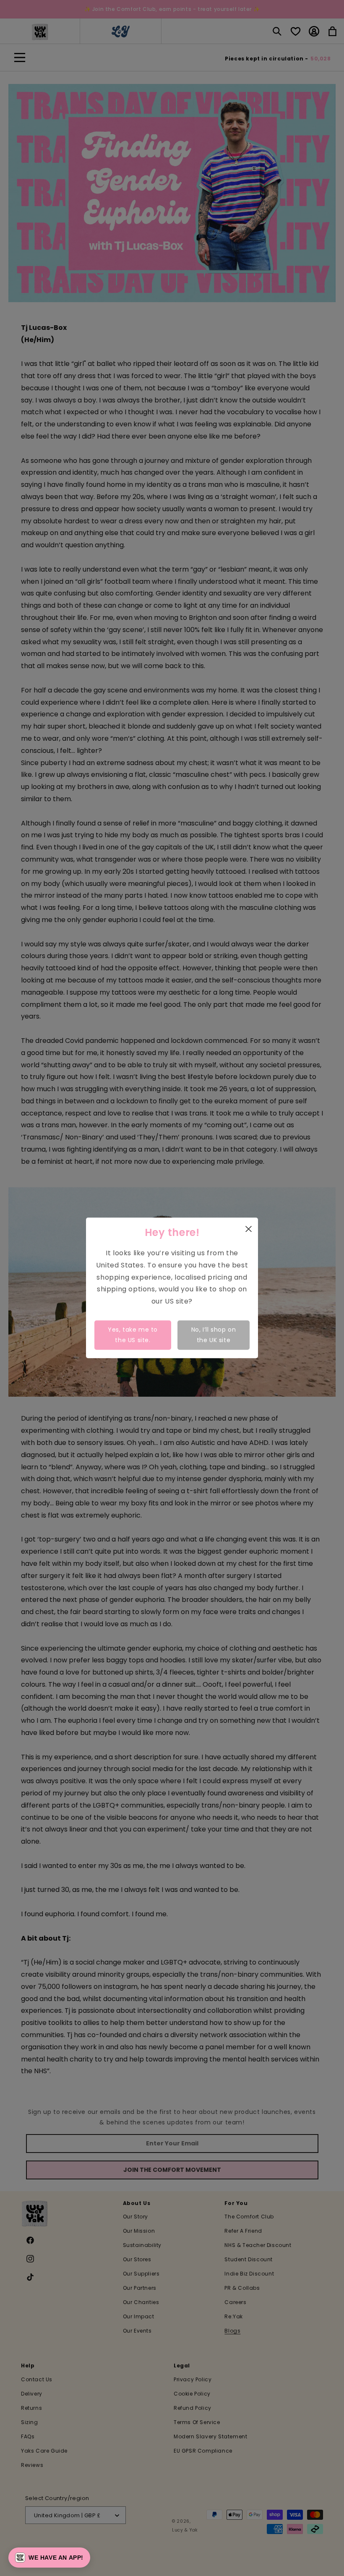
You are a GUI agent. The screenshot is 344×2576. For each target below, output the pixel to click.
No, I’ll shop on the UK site (214, 1335)
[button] (49, 2558)
